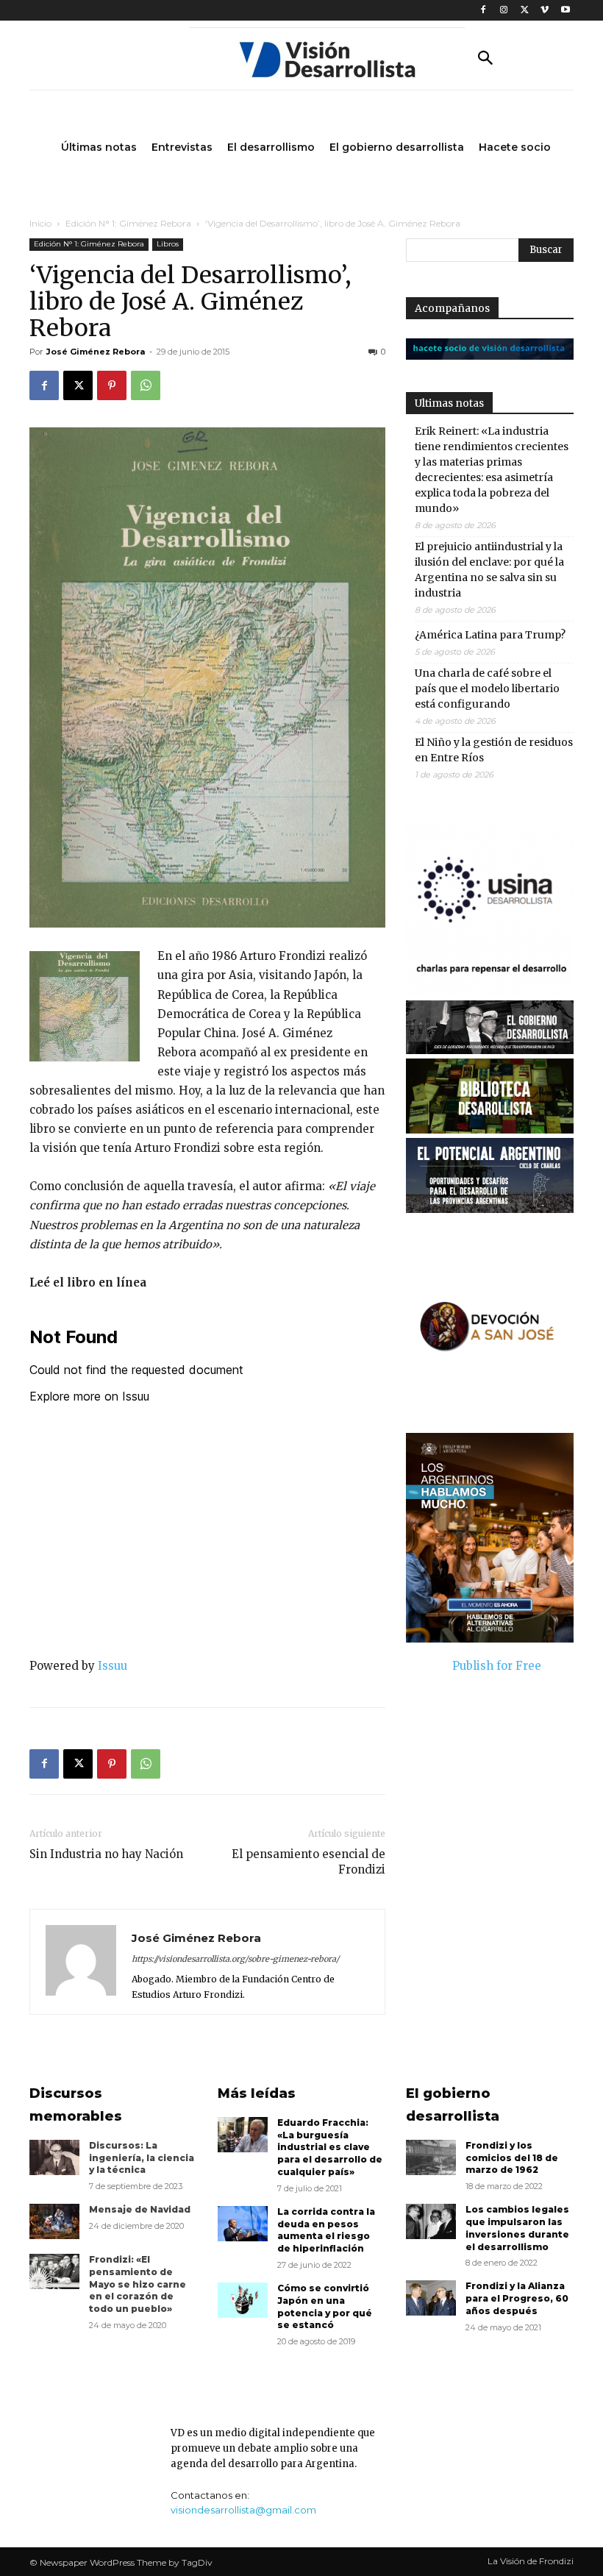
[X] (525, 11)
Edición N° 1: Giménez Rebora (128, 223)
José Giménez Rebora (96, 352)
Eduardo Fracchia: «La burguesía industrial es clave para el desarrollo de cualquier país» (330, 2147)
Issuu (113, 1666)
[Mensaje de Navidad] (54, 2221)
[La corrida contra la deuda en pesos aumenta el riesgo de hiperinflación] (243, 2224)
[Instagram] (504, 11)
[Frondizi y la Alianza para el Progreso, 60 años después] (431, 2298)
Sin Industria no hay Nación (106, 1854)
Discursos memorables (76, 2105)
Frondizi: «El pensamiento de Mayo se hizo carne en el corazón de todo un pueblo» (138, 2284)
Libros (168, 244)
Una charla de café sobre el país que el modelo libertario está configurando (487, 689)
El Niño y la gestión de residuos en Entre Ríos (494, 750)
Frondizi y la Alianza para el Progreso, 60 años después (517, 2298)
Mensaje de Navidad (140, 2209)
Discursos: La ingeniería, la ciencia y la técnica (142, 2158)
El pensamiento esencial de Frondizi (308, 1862)
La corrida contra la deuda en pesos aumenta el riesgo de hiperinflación (326, 2230)
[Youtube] (565, 11)
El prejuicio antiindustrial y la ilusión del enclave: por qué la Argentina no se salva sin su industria (489, 570)
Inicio (40, 223)
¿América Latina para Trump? (490, 635)
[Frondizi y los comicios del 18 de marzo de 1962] (431, 2157)
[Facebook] (484, 11)
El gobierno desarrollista (453, 2105)
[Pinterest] (112, 385)
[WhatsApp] (146, 385)
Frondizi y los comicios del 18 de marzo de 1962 (512, 2158)
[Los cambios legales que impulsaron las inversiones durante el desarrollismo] (431, 2221)
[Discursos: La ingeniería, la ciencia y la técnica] (54, 2157)
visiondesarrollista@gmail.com (243, 2510)
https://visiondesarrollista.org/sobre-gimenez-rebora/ (235, 1959)
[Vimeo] (545, 11)
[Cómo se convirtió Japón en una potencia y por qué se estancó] (243, 2300)
